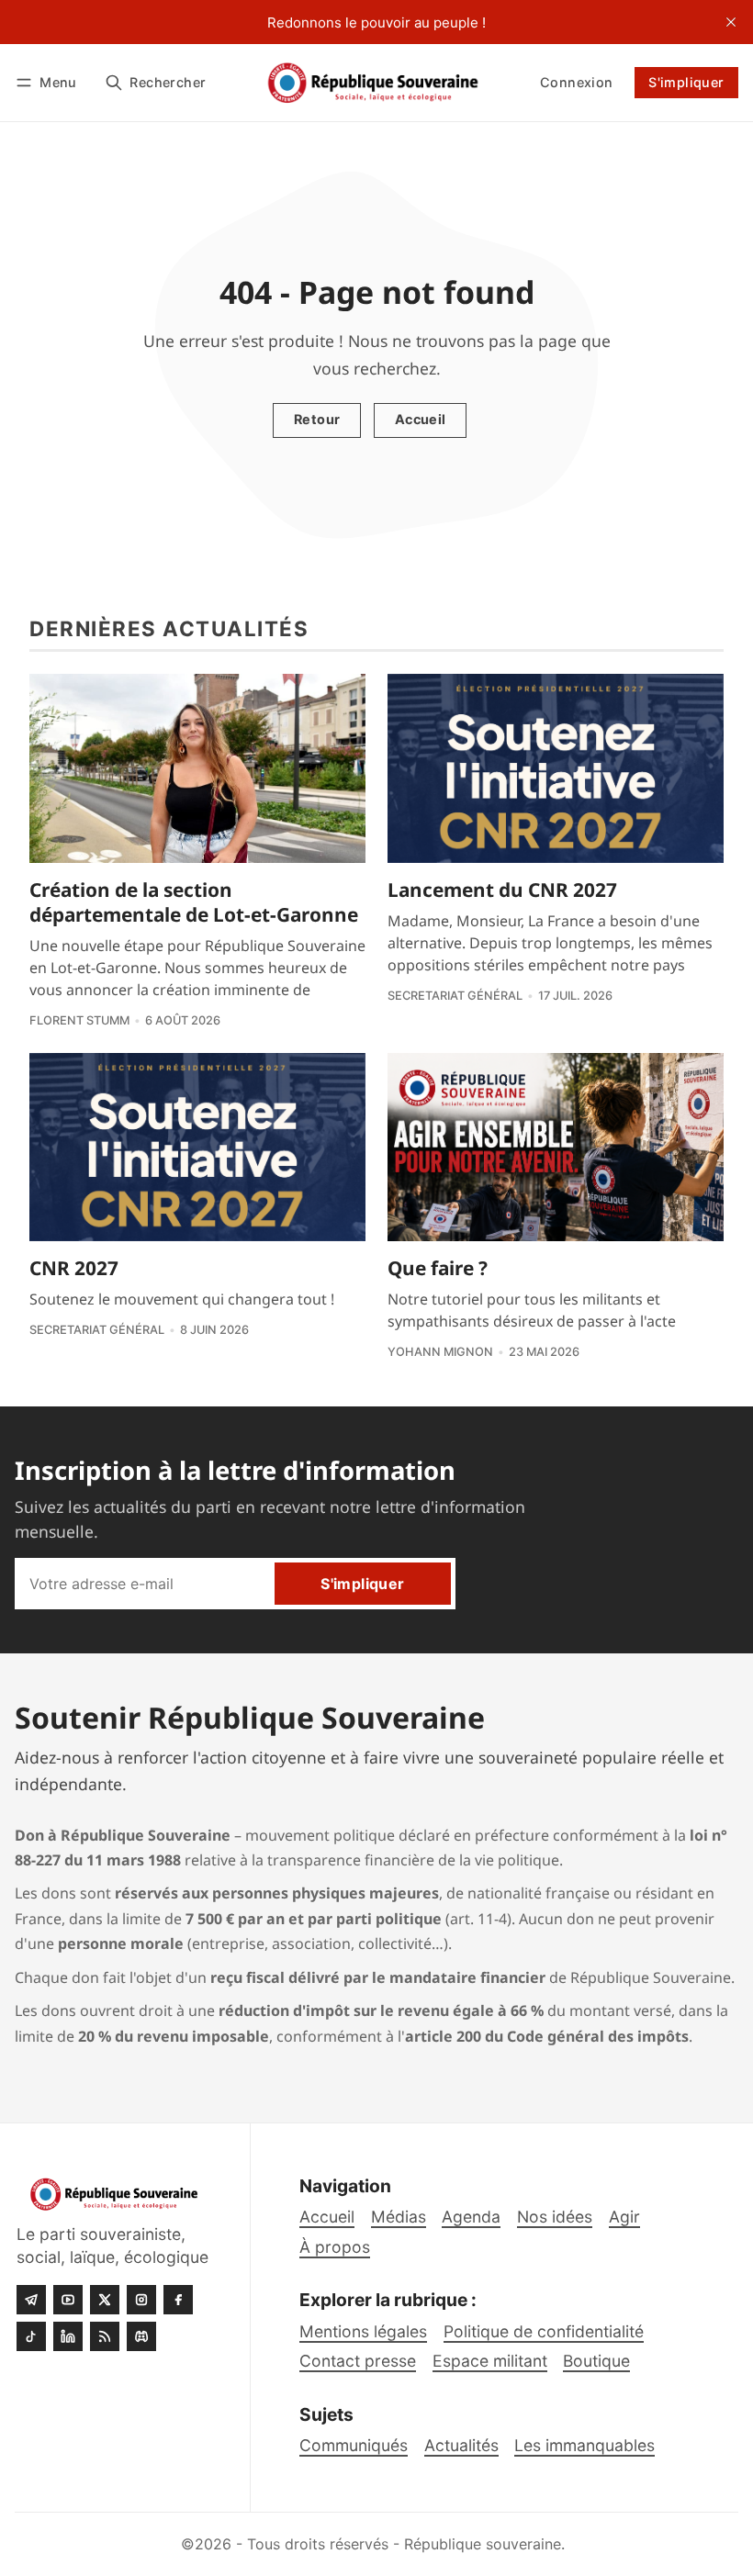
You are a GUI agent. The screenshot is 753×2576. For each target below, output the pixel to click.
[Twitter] (105, 2300)
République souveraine (483, 2544)
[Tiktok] (31, 2336)
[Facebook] (178, 2300)
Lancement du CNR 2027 (502, 890)
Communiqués (354, 2445)
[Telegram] (31, 2300)
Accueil (421, 419)
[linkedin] (68, 2336)
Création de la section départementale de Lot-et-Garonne (194, 902)
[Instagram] (141, 2300)
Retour (317, 419)
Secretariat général (455, 996)
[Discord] (141, 2336)
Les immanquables (584, 2445)
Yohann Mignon (440, 1352)
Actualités (461, 2445)
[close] (731, 22)
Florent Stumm (79, 1020)
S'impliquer (686, 82)
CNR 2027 (74, 1268)
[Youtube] (68, 2300)
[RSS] (105, 2336)
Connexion (577, 82)
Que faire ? (438, 1268)
